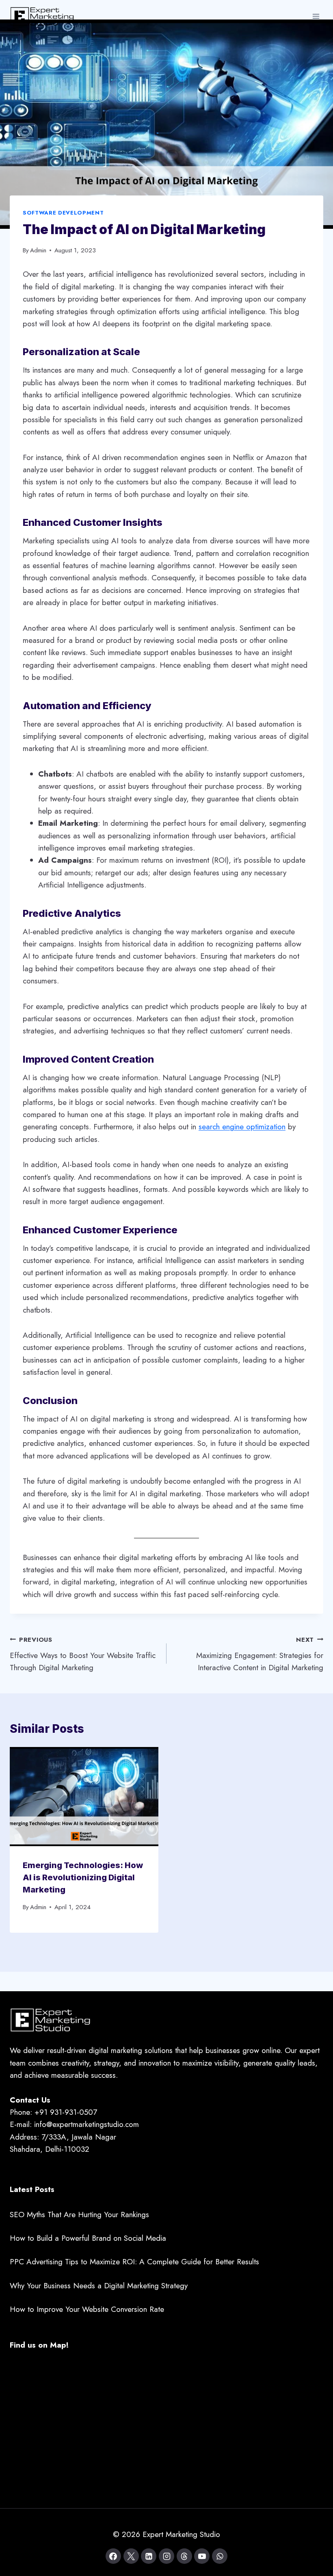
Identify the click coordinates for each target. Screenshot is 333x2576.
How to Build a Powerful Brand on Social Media (88, 2238)
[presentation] (84, 1797)
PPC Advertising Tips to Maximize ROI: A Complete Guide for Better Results (134, 2262)
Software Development (63, 213)
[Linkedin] (149, 2556)
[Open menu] (316, 16)
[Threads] (184, 2556)
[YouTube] (202, 2556)
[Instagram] (166, 2556)
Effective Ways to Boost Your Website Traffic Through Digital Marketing (83, 1654)
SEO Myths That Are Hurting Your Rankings (79, 2215)
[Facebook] (113, 2556)
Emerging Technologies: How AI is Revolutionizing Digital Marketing (83, 1877)
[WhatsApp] (220, 2556)
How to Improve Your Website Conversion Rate (87, 2309)
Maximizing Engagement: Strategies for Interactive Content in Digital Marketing (260, 1654)
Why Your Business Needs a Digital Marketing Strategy (99, 2286)
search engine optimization (242, 1127)
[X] (131, 2556)
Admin (38, 250)
